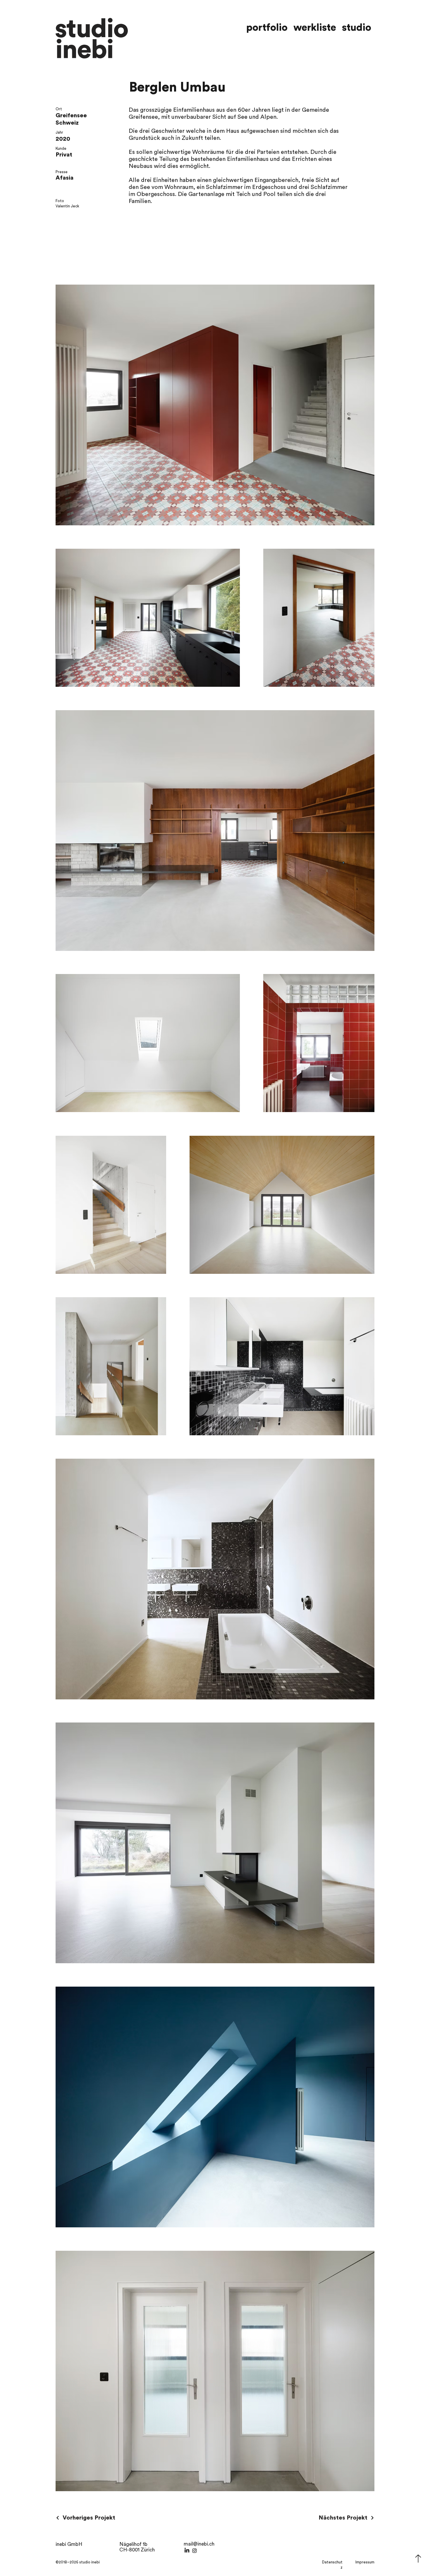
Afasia (64, 178)
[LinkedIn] (187, 2551)
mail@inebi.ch (199, 2544)
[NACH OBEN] (418, 2558)
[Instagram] (195, 2551)
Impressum (365, 2562)
